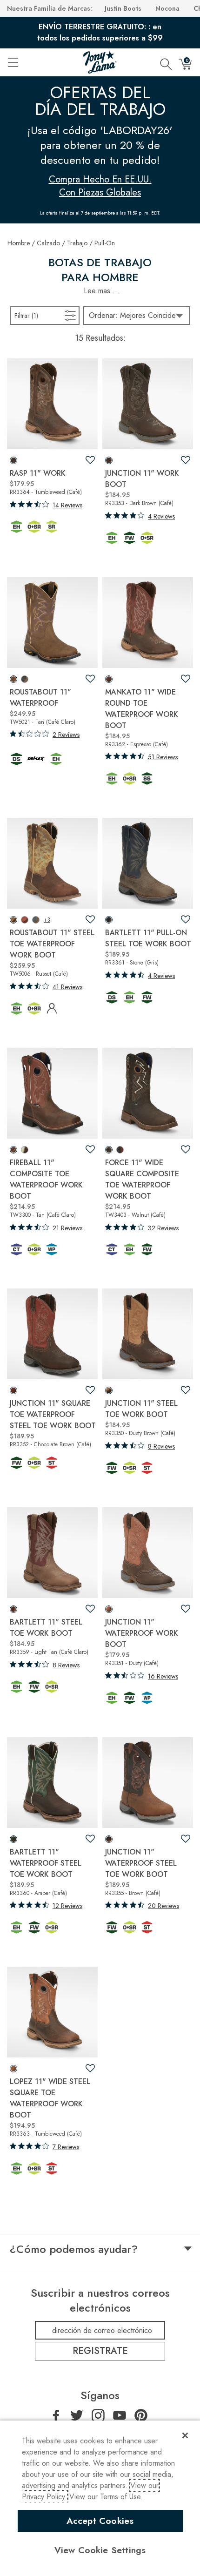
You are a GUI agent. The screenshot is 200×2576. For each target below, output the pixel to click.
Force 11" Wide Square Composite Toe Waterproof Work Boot (142, 1179)
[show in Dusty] (109, 1609)
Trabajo (77, 243)
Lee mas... (102, 291)
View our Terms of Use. (106, 2497)
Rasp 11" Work (38, 473)
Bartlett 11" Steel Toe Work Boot (46, 1628)
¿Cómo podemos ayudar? (74, 2249)
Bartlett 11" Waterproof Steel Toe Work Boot (46, 1863)
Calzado (48, 243)
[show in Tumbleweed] (13, 460)
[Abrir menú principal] (13, 62)
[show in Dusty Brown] (109, 1390)
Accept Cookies (100, 2521)
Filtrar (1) (38, 315)
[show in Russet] (13, 920)
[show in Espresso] (109, 679)
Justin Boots (123, 8)
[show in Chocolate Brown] (13, 1390)
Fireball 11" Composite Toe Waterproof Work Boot (46, 1179)
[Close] (185, 2435)
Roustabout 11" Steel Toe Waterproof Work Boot (52, 944)
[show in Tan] (13, 679)
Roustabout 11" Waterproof (40, 698)
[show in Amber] (13, 1839)
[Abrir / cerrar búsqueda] (166, 62)
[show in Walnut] (109, 1150)
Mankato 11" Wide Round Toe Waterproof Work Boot (142, 709)
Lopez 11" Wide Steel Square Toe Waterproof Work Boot (50, 2098)
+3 (47, 920)
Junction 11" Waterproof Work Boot (142, 1633)
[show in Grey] (25, 679)
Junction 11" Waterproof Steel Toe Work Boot (141, 1863)
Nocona (167, 8)
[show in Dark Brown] (109, 460)
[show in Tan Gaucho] (36, 920)
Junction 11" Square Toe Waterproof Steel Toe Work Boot (53, 1414)
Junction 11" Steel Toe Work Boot (141, 1409)
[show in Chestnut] (25, 920)
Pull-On (105, 243)
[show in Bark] (25, 1150)
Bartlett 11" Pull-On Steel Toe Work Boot (148, 938)
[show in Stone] (109, 920)
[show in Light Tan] (13, 1609)
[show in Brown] (109, 1839)
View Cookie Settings (100, 2550)
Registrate (100, 2351)
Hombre (19, 243)
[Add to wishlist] (90, 460)
